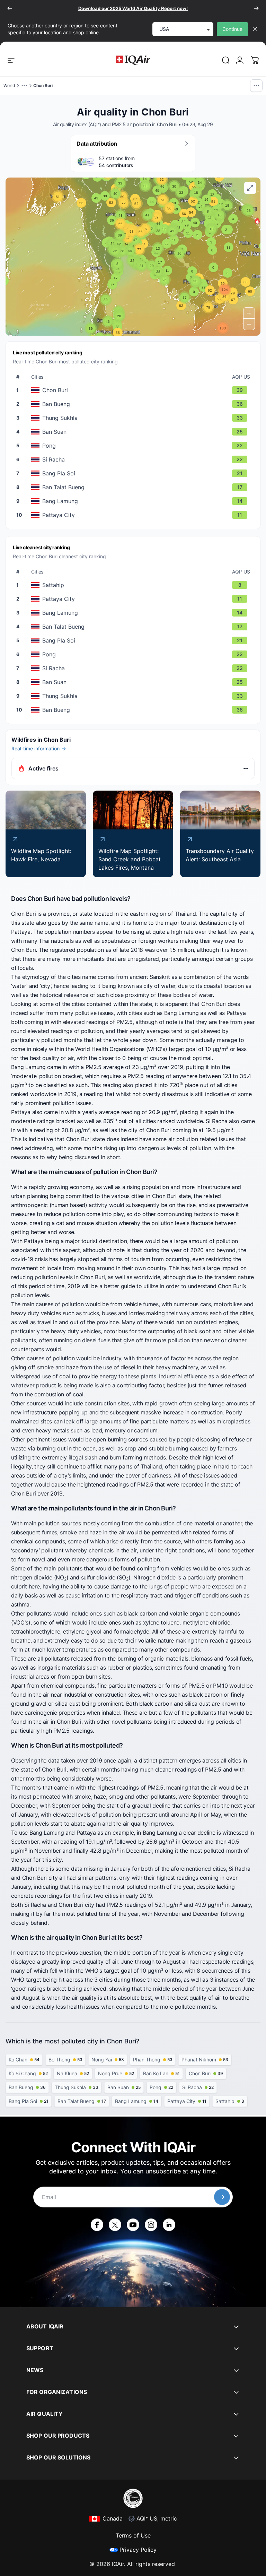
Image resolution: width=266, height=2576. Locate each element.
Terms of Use (133, 2535)
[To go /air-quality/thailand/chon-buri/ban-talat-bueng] (134, 487)
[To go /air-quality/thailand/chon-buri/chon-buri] (134, 390)
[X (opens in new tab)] (115, 2225)
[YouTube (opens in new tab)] (133, 2225)
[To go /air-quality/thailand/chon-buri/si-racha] (134, 459)
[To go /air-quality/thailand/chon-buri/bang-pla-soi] (134, 473)
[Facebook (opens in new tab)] (97, 2225)
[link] (226, 60)
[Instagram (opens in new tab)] (151, 2225)
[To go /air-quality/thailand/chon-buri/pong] (134, 446)
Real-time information (36, 748)
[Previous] (10, 8)
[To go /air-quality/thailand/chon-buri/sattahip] (134, 585)
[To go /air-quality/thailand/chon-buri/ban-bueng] (134, 404)
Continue (232, 29)
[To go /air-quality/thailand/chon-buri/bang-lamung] (134, 501)
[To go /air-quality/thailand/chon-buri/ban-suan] (134, 432)
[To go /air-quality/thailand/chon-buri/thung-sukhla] (134, 418)
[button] (257, 221)
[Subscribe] (222, 2197)
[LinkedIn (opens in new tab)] (169, 2225)
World (9, 85)
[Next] (256, 8)
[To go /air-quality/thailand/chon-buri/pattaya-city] (134, 515)
